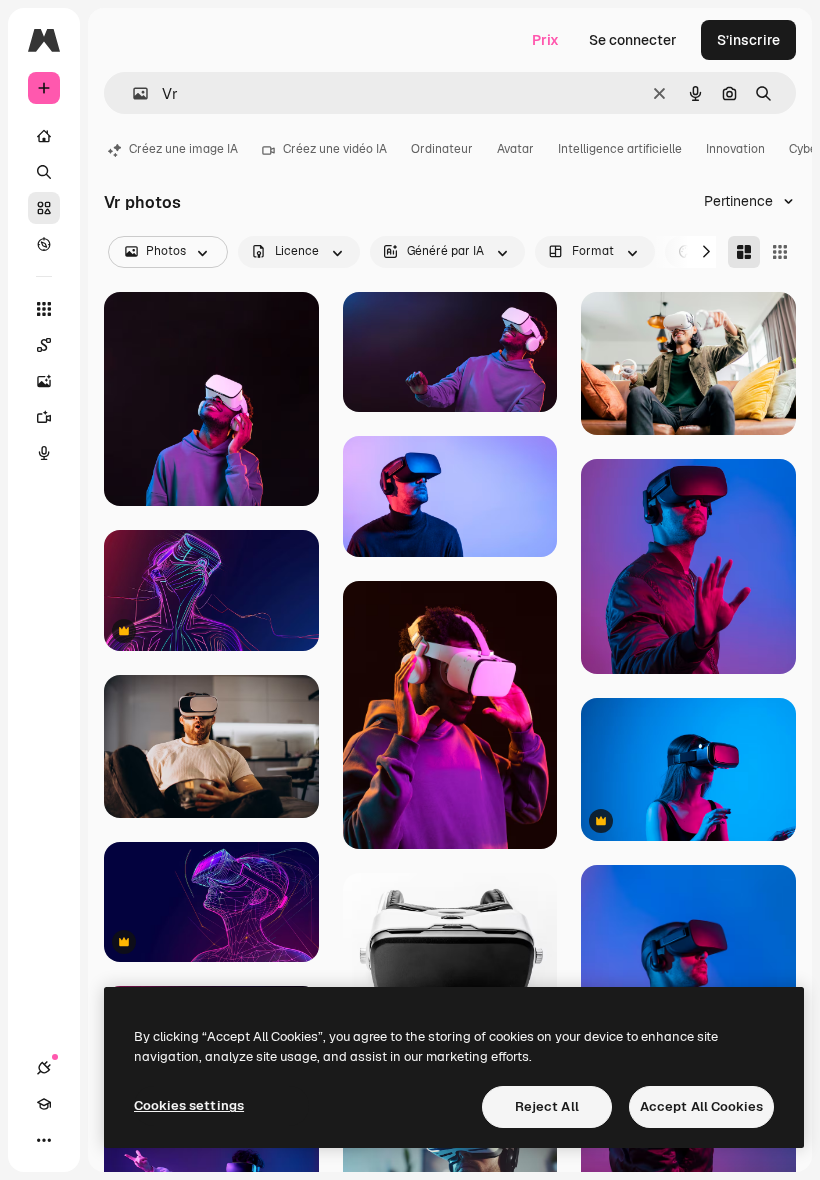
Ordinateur (442, 149)
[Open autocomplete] (132, 93)
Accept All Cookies (701, 1106)
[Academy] (44, 1104)
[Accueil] (44, 136)
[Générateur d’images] (44, 381)
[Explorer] (44, 244)
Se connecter (633, 40)
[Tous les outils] (44, 309)
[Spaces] (44, 345)
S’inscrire (748, 40)
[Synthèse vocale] (44, 453)
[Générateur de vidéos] (44, 417)
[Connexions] (44, 1068)
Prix (545, 40)
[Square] (780, 252)
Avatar (515, 149)
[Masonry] (744, 252)
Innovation (735, 149)
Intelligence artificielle (620, 149)
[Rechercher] (44, 172)
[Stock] (44, 208)
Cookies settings (189, 1105)
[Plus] (44, 1140)
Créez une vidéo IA (335, 149)
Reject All (547, 1106)
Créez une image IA (183, 149)
